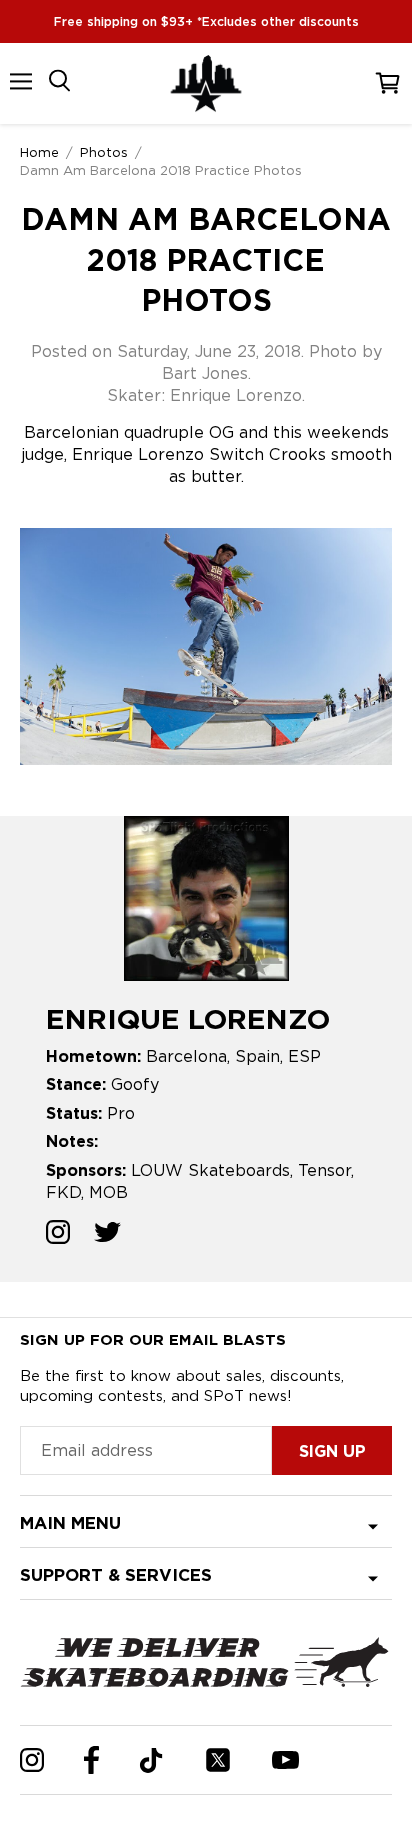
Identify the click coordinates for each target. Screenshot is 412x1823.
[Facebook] (91, 1760)
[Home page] (206, 83)
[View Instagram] (58, 1234)
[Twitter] (218, 1760)
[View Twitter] (107, 1234)
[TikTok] (151, 1760)
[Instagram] (32, 1760)
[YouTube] (285, 1760)
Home (39, 152)
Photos (104, 152)
